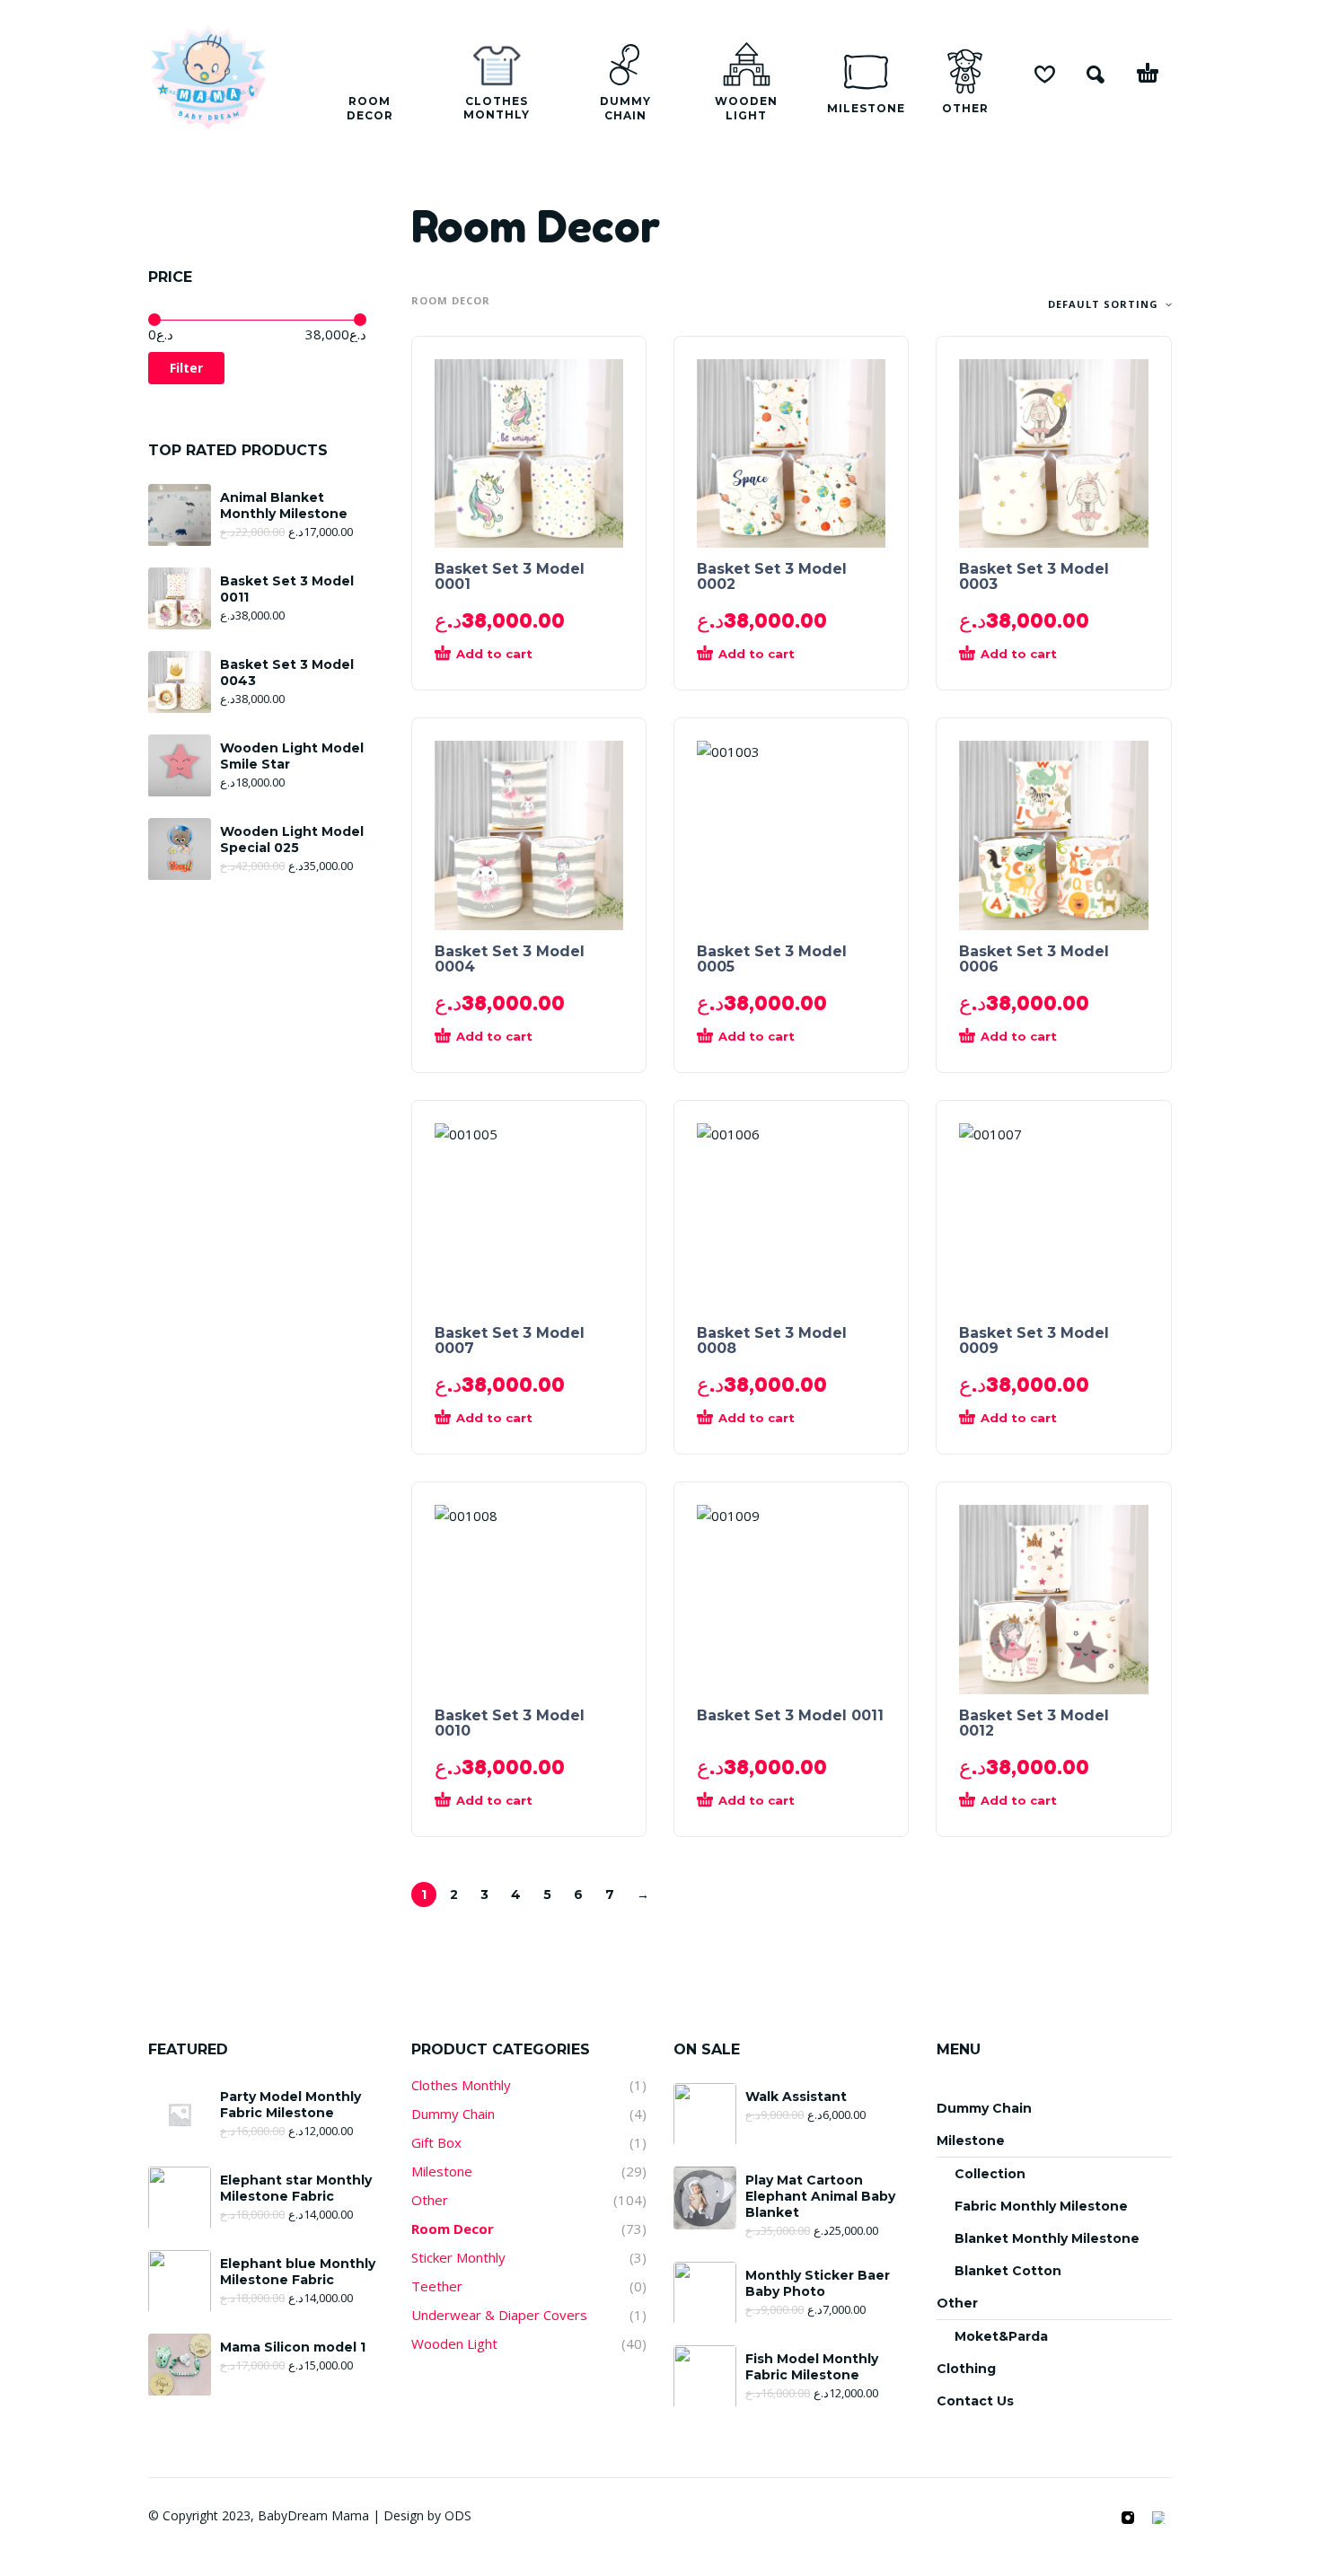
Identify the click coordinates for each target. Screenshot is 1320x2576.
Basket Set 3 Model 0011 (790, 1715)
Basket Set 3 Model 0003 (1034, 576)
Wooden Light (454, 2343)
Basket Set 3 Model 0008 (772, 1341)
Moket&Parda (1001, 2336)
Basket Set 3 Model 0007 (510, 1341)
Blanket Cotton (1008, 2271)
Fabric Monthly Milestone (1041, 2206)
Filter (186, 368)
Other (430, 2200)
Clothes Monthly (461, 2085)
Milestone (442, 2171)
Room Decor (453, 2229)
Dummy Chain (453, 2114)
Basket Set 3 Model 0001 (510, 576)
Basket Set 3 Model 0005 (772, 959)
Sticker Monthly (458, 2257)
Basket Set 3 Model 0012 (1034, 1723)
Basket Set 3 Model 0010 (510, 1723)
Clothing (966, 2369)
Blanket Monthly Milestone (1047, 2238)
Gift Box (436, 2142)
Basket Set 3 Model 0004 (510, 959)
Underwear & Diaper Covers (499, 2315)
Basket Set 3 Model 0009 (1034, 1341)
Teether (437, 2286)
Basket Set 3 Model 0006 (1034, 959)
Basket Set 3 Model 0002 (772, 576)
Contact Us (975, 2401)
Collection (990, 2174)
